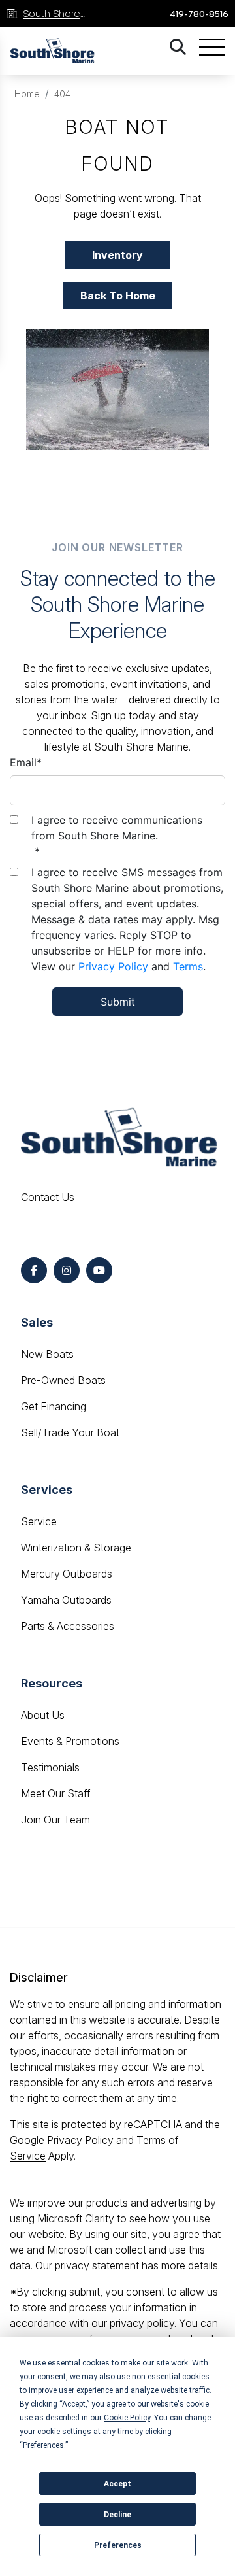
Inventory (117, 255)
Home (27, 94)
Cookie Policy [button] (127, 2418)
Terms (188, 966)
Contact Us (48, 1197)
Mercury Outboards (67, 1574)
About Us (43, 1715)
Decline (117, 2515)
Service (39, 1521)
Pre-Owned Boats (63, 1380)
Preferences (118, 2545)
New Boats (47, 1354)
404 (62, 94)
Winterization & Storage (76, 1548)
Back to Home (118, 296)
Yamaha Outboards (66, 1600)
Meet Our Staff (55, 1793)
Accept (117, 2484)
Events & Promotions (70, 1741)
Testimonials (50, 1767)
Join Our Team (55, 1820)
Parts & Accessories (68, 1626)
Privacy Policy (113, 966)
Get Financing (54, 1406)
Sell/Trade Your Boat (70, 1432)
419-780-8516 (199, 14)
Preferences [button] (43, 2445)
